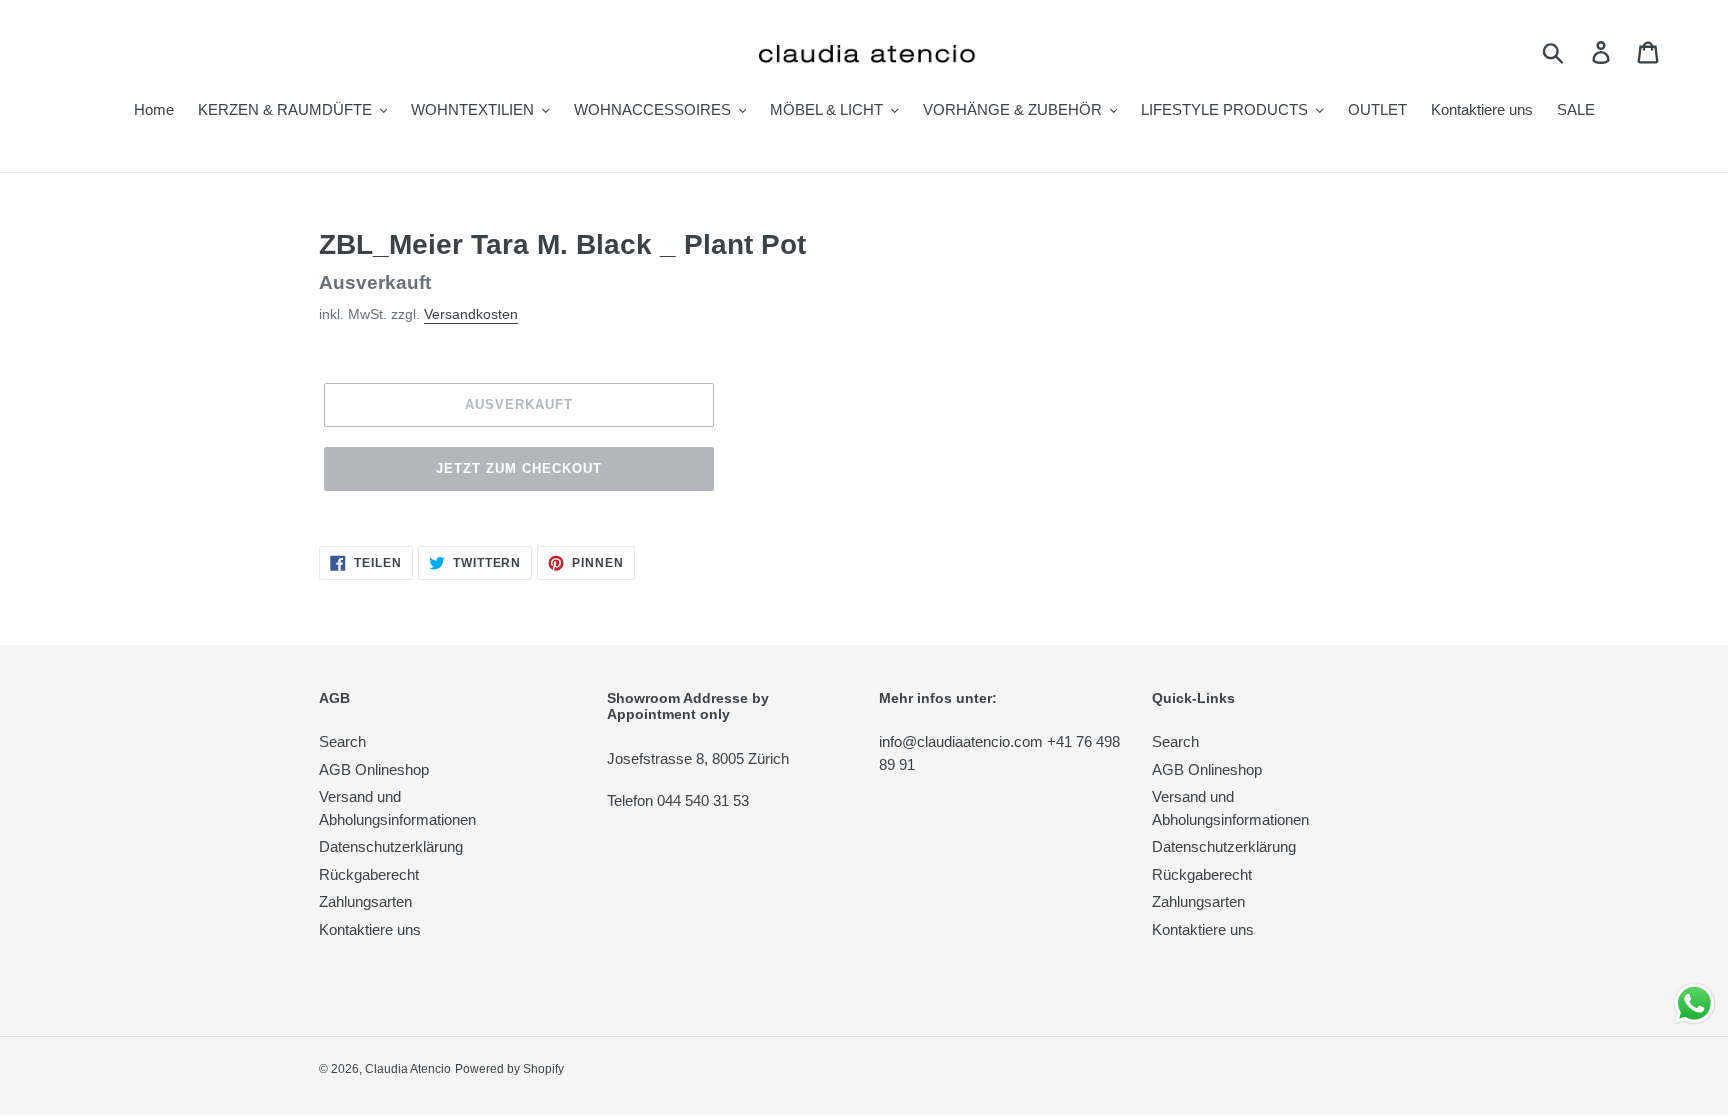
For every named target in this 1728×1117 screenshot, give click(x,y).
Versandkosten (471, 314)
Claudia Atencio (408, 1069)
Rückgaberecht (369, 874)
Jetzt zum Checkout (519, 468)
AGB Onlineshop (374, 769)
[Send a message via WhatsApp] (1694, 1003)
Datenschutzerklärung (391, 846)
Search (342, 741)
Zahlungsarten (365, 901)
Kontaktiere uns (370, 929)
